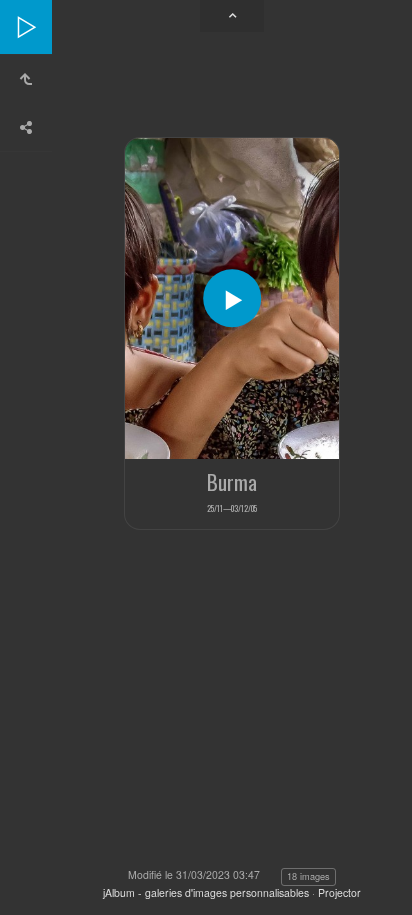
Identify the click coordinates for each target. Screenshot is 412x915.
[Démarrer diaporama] (232, 299)
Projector (339, 892)
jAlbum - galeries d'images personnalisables (206, 892)
